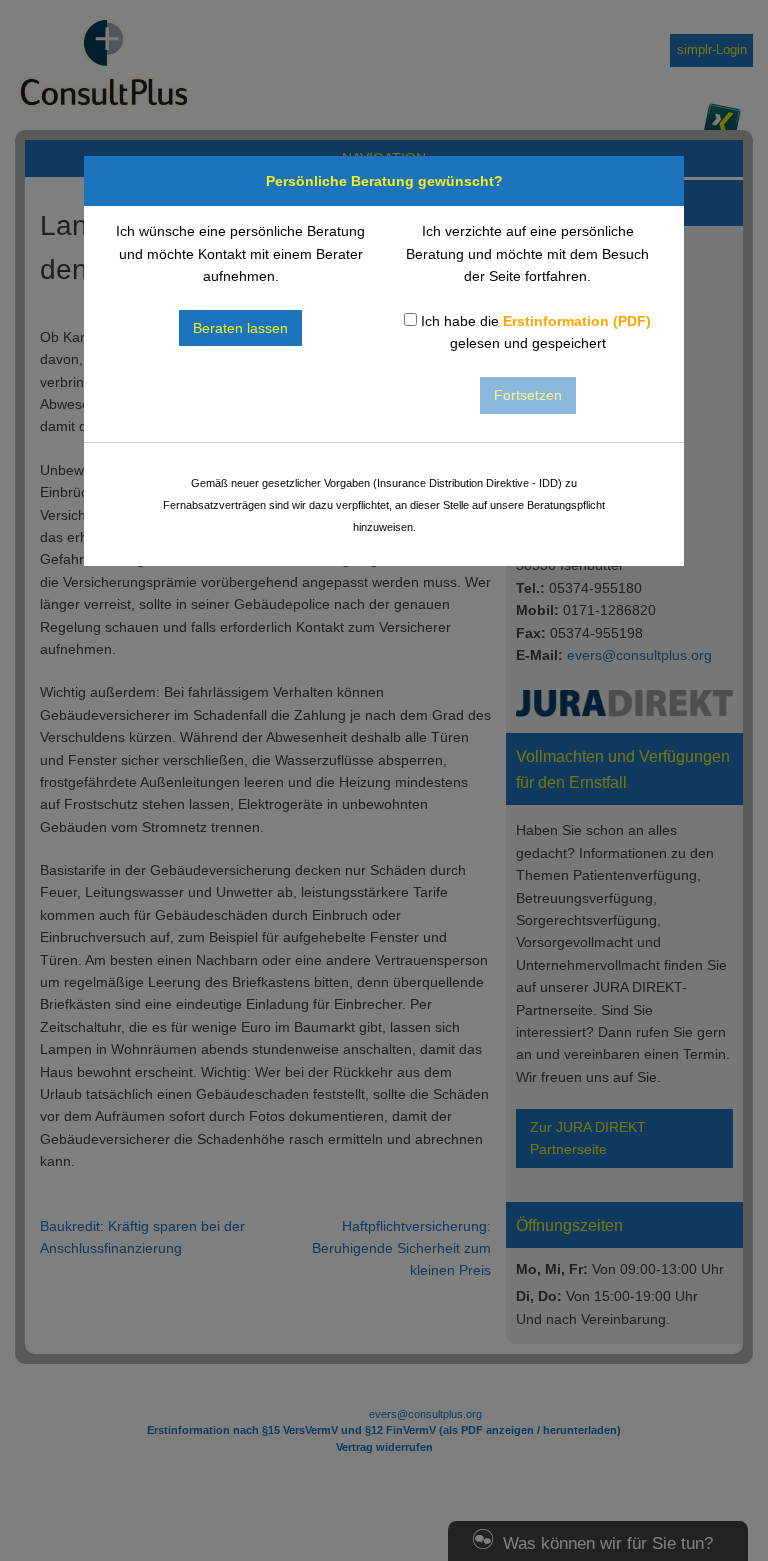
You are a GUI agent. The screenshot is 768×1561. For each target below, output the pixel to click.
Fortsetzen (528, 395)
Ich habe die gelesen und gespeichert (534, 332)
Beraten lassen (240, 328)
